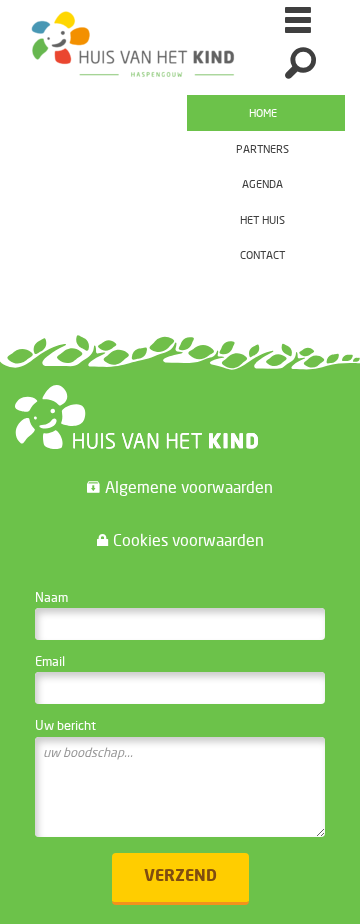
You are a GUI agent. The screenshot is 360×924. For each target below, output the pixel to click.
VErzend (180, 877)
